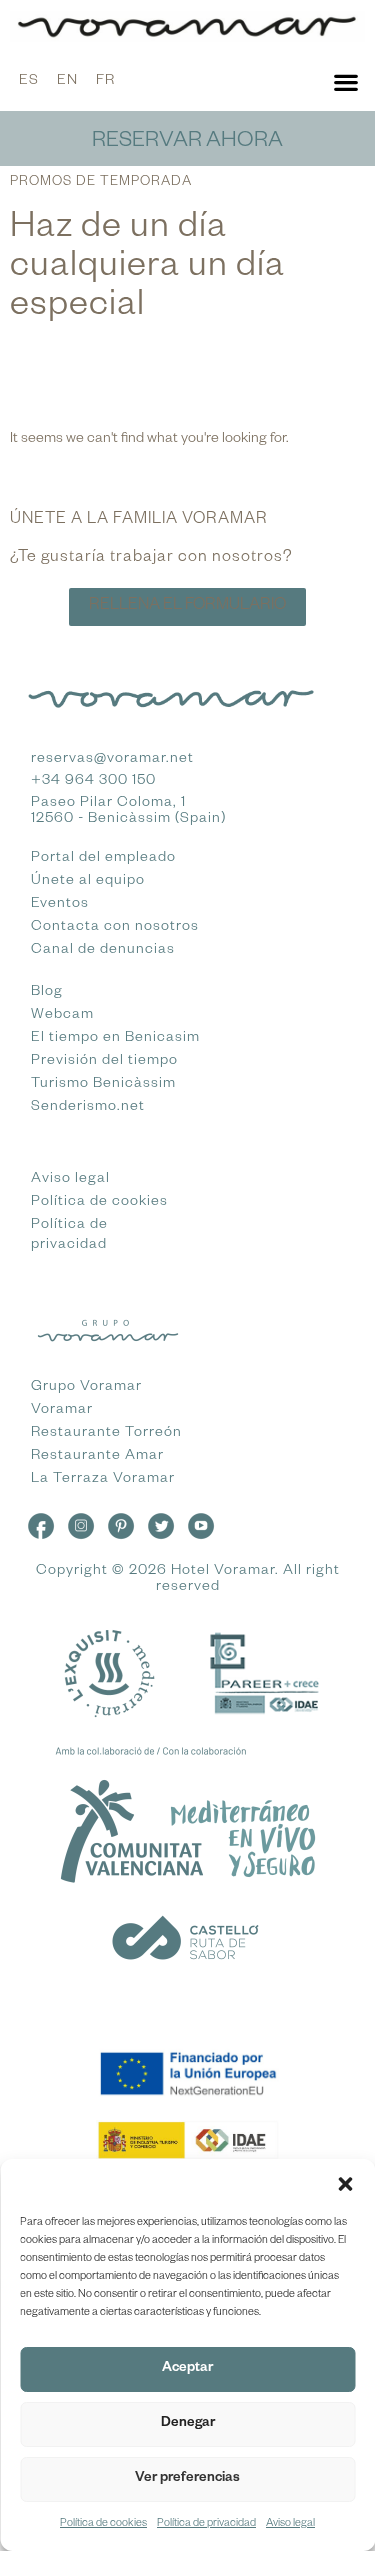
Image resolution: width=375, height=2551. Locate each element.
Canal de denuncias (103, 951)
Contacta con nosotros (115, 928)
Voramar (62, 1411)
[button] (345, 2184)
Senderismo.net (88, 1108)
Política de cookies (103, 2524)
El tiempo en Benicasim (115, 1039)
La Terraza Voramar (103, 1480)
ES (29, 82)
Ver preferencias (187, 2479)
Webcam (62, 1016)
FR (105, 82)
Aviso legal (290, 2524)
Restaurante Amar (97, 1457)
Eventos (60, 905)
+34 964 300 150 (93, 782)
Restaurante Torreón (106, 1434)
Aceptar (187, 2369)
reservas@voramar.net (112, 760)
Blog (47, 993)
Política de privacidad (206, 2524)
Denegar (188, 2424)
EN (67, 82)
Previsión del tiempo (104, 1062)
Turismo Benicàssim (103, 1085)
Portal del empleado (103, 859)
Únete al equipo (88, 882)
